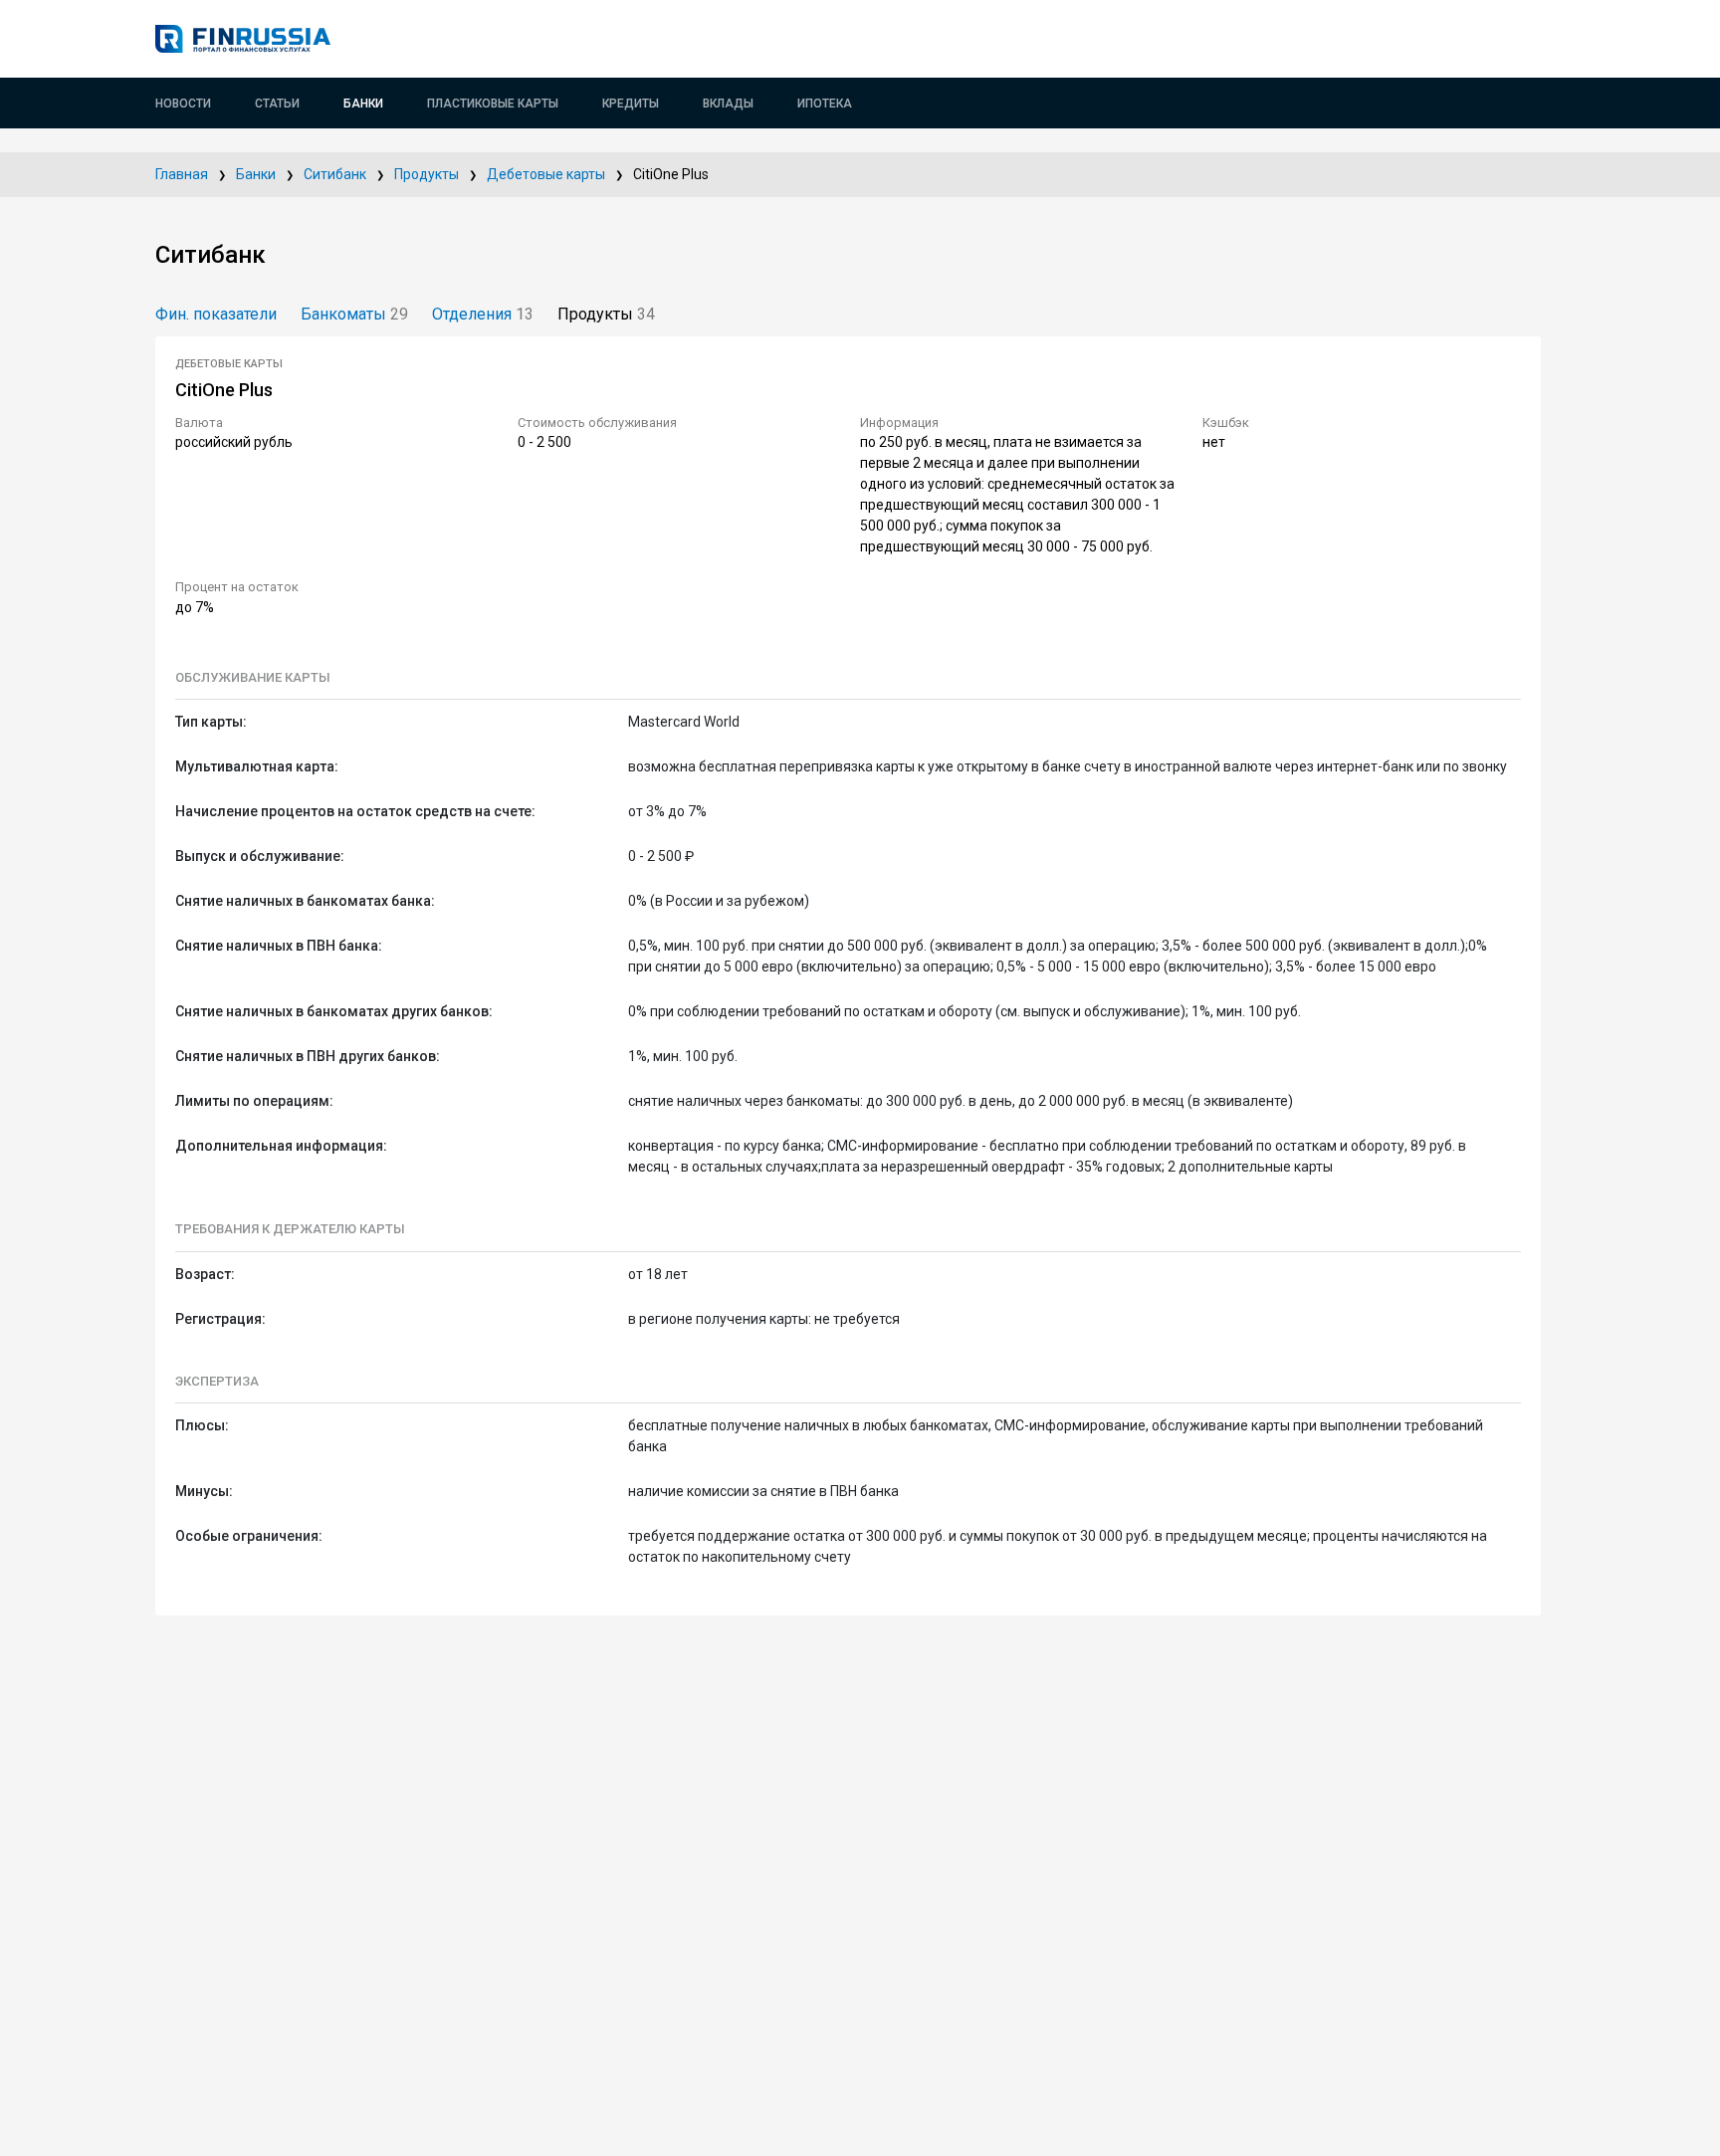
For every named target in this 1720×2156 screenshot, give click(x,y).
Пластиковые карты (493, 104)
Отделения (483, 314)
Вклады (728, 104)
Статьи (277, 104)
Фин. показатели (216, 314)
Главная (182, 174)
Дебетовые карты (546, 174)
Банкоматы (354, 314)
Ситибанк (335, 174)
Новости (183, 104)
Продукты (427, 174)
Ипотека (825, 104)
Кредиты (631, 104)
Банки (363, 104)
